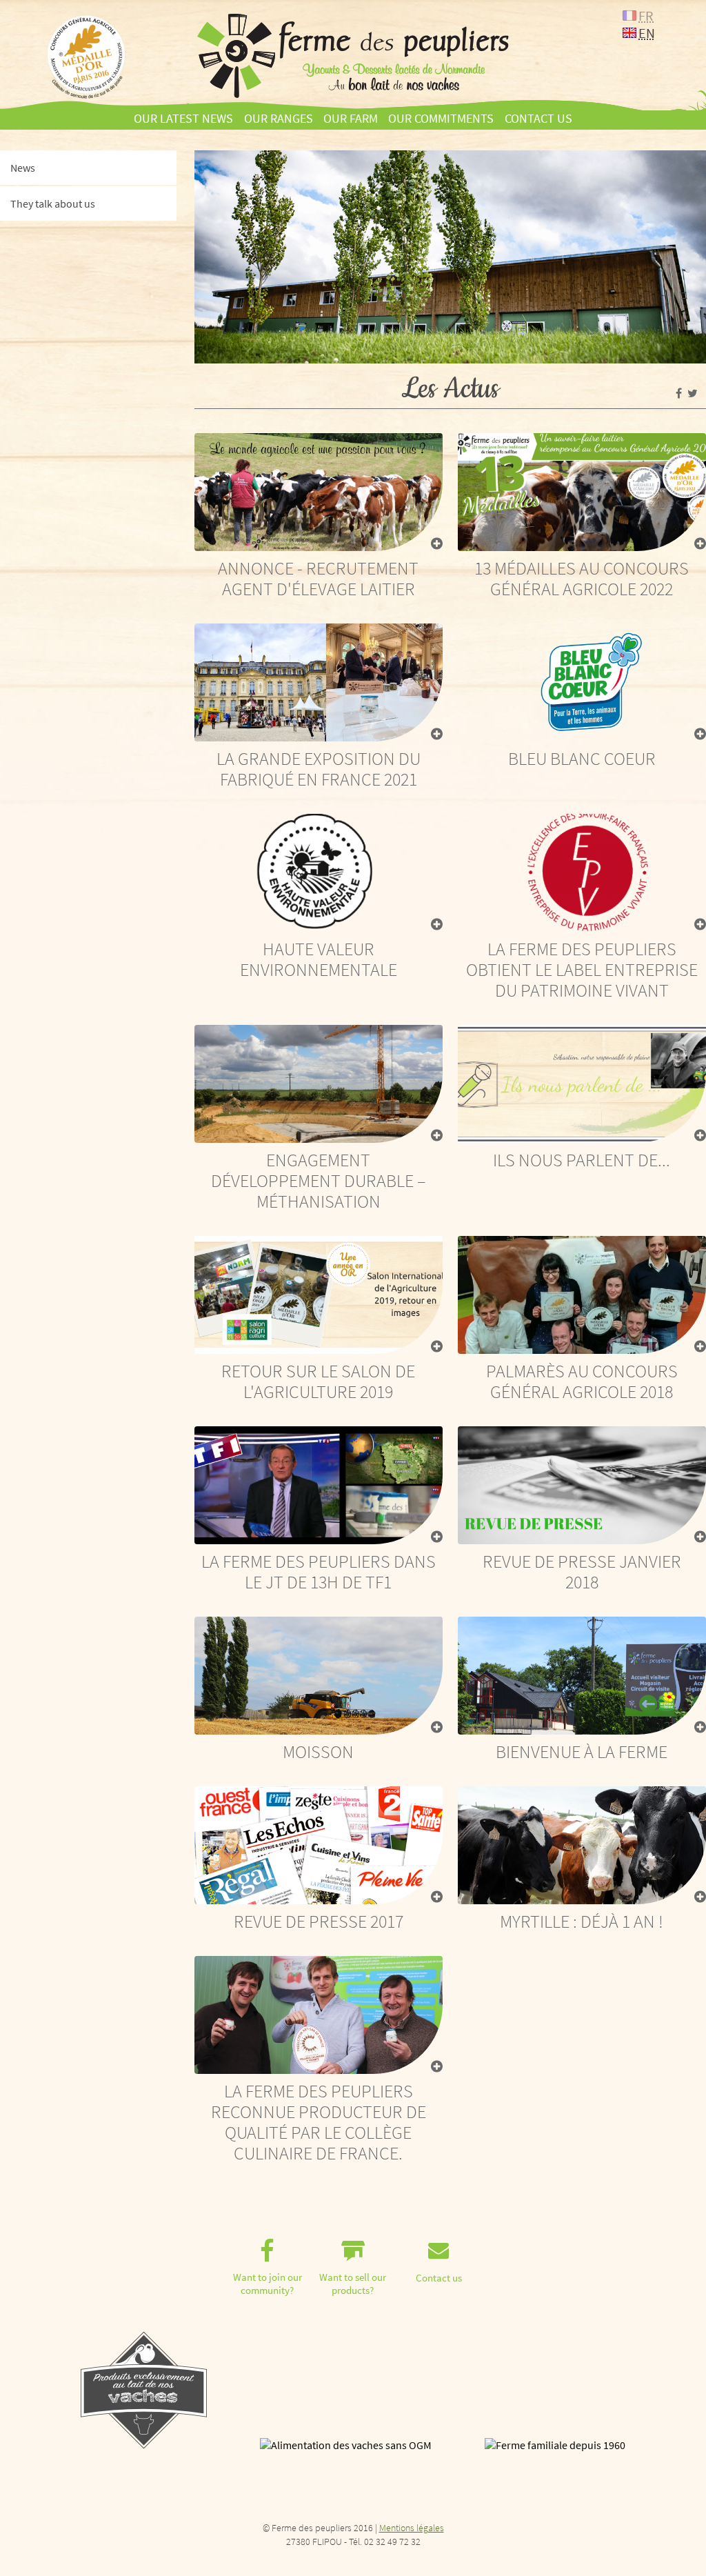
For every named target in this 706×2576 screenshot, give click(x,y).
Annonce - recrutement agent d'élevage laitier (318, 578)
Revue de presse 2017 (319, 1921)
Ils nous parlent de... (582, 1160)
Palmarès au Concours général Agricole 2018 (582, 1381)
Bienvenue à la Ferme (582, 1751)
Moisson (318, 1751)
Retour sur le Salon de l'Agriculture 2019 (318, 1381)
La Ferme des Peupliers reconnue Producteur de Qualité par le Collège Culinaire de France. (319, 2122)
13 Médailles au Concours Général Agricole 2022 (582, 578)
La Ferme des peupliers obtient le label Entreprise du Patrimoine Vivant (582, 969)
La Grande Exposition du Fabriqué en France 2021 (319, 769)
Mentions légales (412, 2528)
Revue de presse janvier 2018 (582, 1571)
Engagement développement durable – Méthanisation (318, 1180)
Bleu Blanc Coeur (582, 758)
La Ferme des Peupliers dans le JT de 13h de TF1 (319, 1571)
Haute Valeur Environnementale (319, 959)
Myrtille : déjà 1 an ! (582, 1921)
